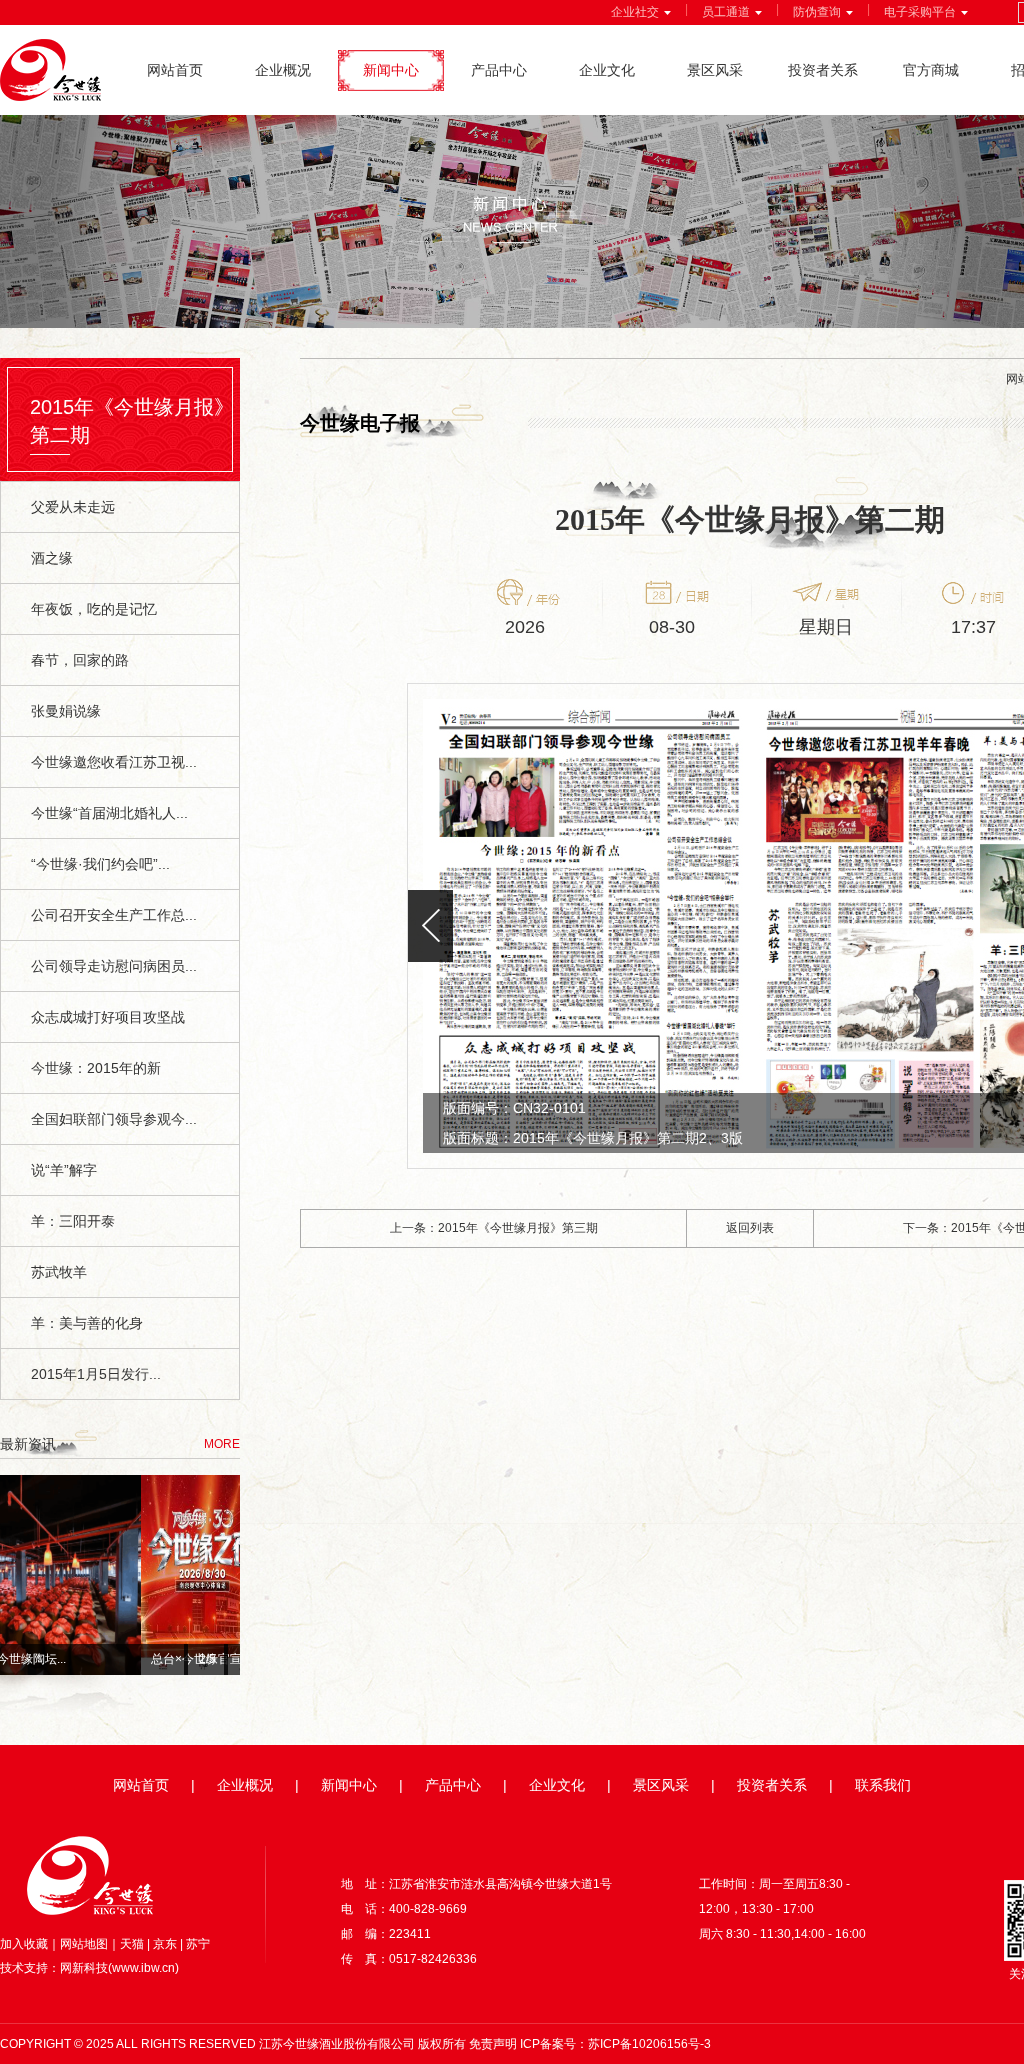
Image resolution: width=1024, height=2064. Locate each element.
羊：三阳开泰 (73, 1221)
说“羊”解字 (64, 1170)
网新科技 (84, 1968)
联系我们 (883, 1785)
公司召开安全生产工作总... (114, 915)
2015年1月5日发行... (96, 1374)
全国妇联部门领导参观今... (114, 1119)
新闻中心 (391, 70)
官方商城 (931, 70)
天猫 (132, 1944)
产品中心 (499, 70)
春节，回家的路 (80, 660)
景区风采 (715, 70)
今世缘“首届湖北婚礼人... (109, 813)
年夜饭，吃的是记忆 (94, 609)
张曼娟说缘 (66, 711)
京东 (165, 1944)
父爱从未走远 (73, 507)
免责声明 (493, 2044)
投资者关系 (823, 70)
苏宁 (198, 1944)
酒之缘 (52, 558)
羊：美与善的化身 (87, 1323)
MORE (222, 1444)
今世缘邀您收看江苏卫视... (114, 762)
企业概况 (283, 70)
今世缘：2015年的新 (96, 1068)
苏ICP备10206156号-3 (649, 2044)
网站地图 (84, 1944)
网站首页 (175, 70)
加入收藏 (24, 1944)
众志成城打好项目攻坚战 (108, 1017)
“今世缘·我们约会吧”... (100, 864)
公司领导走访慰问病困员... (114, 966)
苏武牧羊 (59, 1272)
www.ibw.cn (143, 1968)
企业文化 (607, 70)
